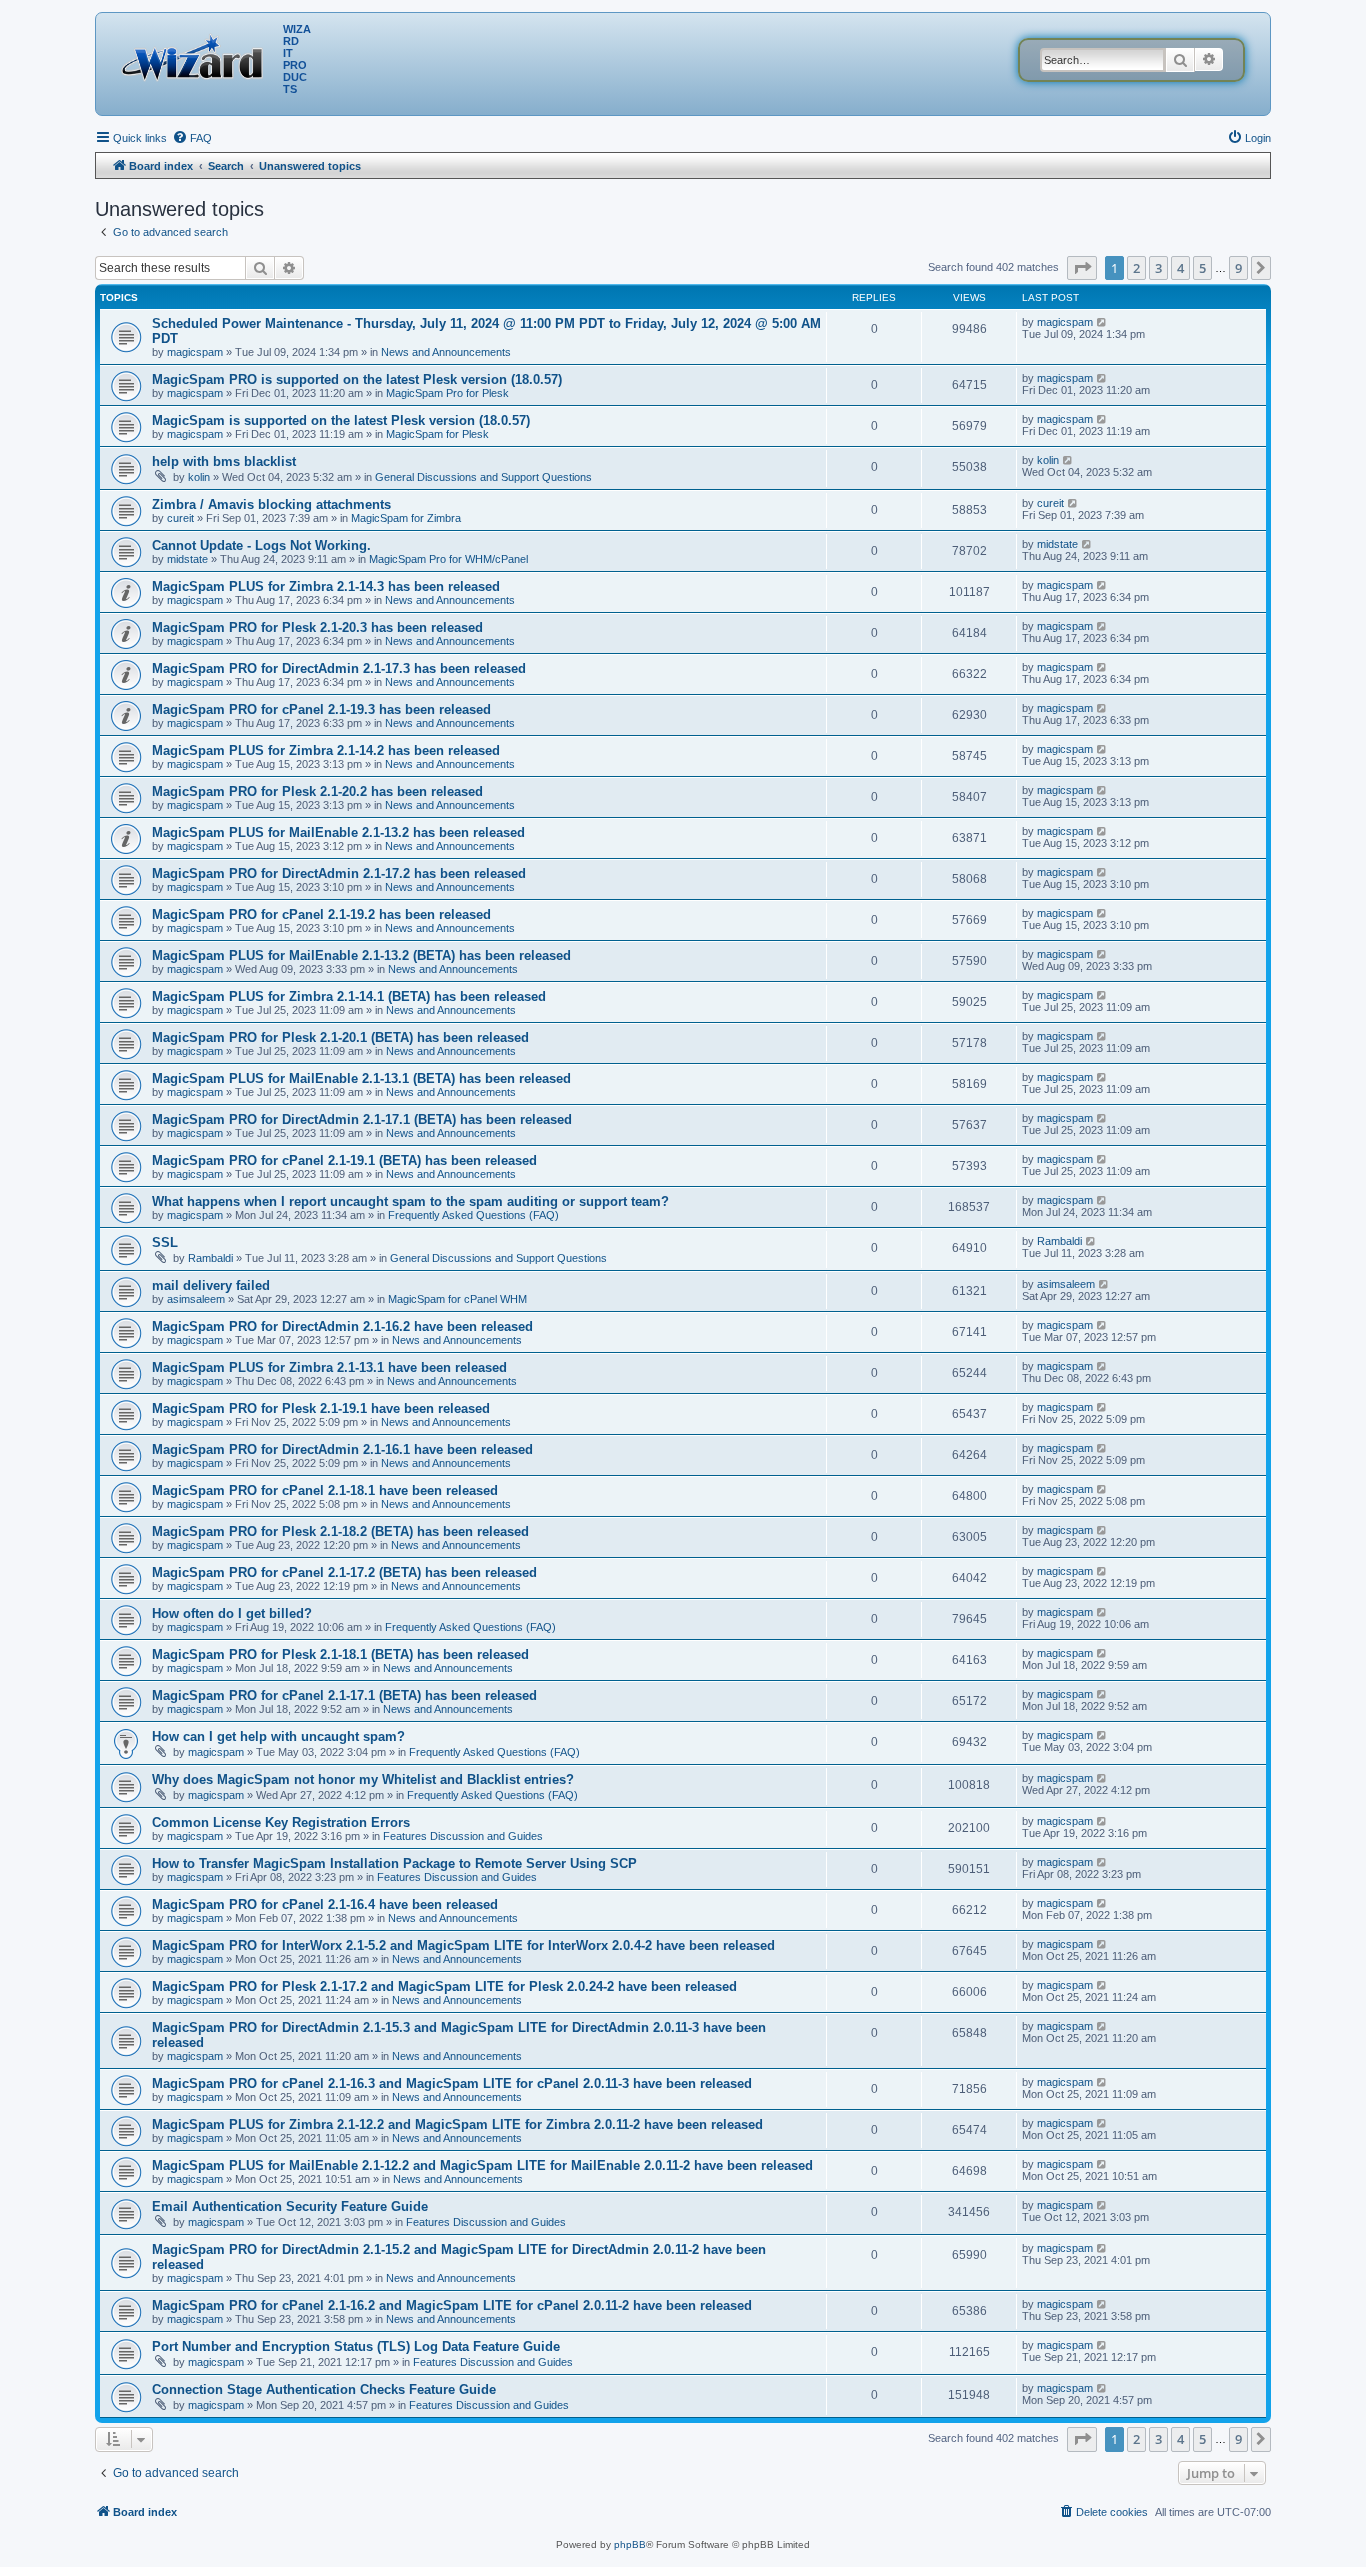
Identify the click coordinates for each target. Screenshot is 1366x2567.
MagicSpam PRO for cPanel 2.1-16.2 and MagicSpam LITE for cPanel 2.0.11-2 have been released (452, 2305)
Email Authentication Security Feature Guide (290, 2206)
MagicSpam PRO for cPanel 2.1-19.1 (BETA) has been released (344, 1160)
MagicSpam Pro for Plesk (447, 393)
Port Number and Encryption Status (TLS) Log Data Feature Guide (356, 2346)
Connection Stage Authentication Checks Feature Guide (324, 2389)
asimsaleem (196, 1299)
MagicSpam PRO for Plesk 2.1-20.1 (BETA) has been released (340, 1037)
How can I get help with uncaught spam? (278, 1736)
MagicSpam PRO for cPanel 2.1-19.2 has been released (321, 914)
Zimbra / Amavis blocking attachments (271, 504)
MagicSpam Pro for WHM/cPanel (448, 559)
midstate (187, 559)
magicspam (195, 352)
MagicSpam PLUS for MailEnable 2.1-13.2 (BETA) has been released (361, 955)
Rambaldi (210, 1258)
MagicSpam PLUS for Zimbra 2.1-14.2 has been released (326, 750)
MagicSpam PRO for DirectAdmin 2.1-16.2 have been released (342, 1326)
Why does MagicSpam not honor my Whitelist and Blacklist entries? (363, 1779)
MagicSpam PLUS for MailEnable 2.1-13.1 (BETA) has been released (361, 1078)
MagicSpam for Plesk (437, 434)
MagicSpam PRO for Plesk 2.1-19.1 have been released (321, 1408)
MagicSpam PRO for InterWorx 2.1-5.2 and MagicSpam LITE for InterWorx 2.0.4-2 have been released (463, 1945)
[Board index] (197, 55)
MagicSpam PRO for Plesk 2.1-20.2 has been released (317, 791)
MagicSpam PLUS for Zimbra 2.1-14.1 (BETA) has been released (349, 996)
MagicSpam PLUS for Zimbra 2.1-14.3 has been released (326, 586)
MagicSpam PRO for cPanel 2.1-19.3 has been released (321, 709)
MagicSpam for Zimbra (406, 518)
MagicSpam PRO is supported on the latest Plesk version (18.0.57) (357, 379)
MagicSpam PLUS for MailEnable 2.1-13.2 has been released (338, 832)
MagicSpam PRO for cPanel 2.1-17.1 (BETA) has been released (344, 1695)
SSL (165, 1242)
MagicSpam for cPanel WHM (457, 1299)
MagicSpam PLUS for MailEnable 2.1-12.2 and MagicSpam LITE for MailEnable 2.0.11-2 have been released (482, 2165)
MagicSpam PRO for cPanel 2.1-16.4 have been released (325, 1904)
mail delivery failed (211, 1285)
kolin (199, 477)
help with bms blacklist (224, 461)
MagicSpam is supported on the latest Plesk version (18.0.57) (341, 420)
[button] (1082, 268)
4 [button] (1180, 268)
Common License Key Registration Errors (281, 1822)
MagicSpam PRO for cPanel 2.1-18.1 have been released (325, 1490)
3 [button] (1158, 268)
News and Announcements (446, 352)
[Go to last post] (1102, 322)
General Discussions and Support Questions (483, 477)
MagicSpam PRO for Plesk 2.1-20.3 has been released (317, 627)
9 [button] (1238, 268)
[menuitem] (192, 138)
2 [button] (1136, 268)
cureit (180, 518)
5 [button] (1202, 268)
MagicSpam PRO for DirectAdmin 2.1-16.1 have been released (342, 1449)
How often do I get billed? (232, 1613)
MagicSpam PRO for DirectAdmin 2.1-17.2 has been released (339, 873)
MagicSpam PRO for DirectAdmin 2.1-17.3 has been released (339, 668)
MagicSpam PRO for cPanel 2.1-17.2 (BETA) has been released (344, 1572)
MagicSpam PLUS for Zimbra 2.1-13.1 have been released (329, 1367)
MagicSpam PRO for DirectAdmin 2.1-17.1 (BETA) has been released (362, 1119)
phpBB (630, 2544)
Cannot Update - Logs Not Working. (261, 545)
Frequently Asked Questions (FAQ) (473, 1215)
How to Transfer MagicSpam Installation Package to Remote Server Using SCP (394, 1863)
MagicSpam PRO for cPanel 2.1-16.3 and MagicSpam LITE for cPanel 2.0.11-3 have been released (452, 2083)
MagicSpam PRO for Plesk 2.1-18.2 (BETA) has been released (340, 1531)
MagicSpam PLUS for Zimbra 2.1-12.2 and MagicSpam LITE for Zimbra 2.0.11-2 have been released (457, 2124)
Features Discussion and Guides (463, 1836)
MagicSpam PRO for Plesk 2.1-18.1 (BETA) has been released (340, 1654)
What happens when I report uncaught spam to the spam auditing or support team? (410, 1201)
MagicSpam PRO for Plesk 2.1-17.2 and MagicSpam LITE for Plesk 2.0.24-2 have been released (444, 1986)
